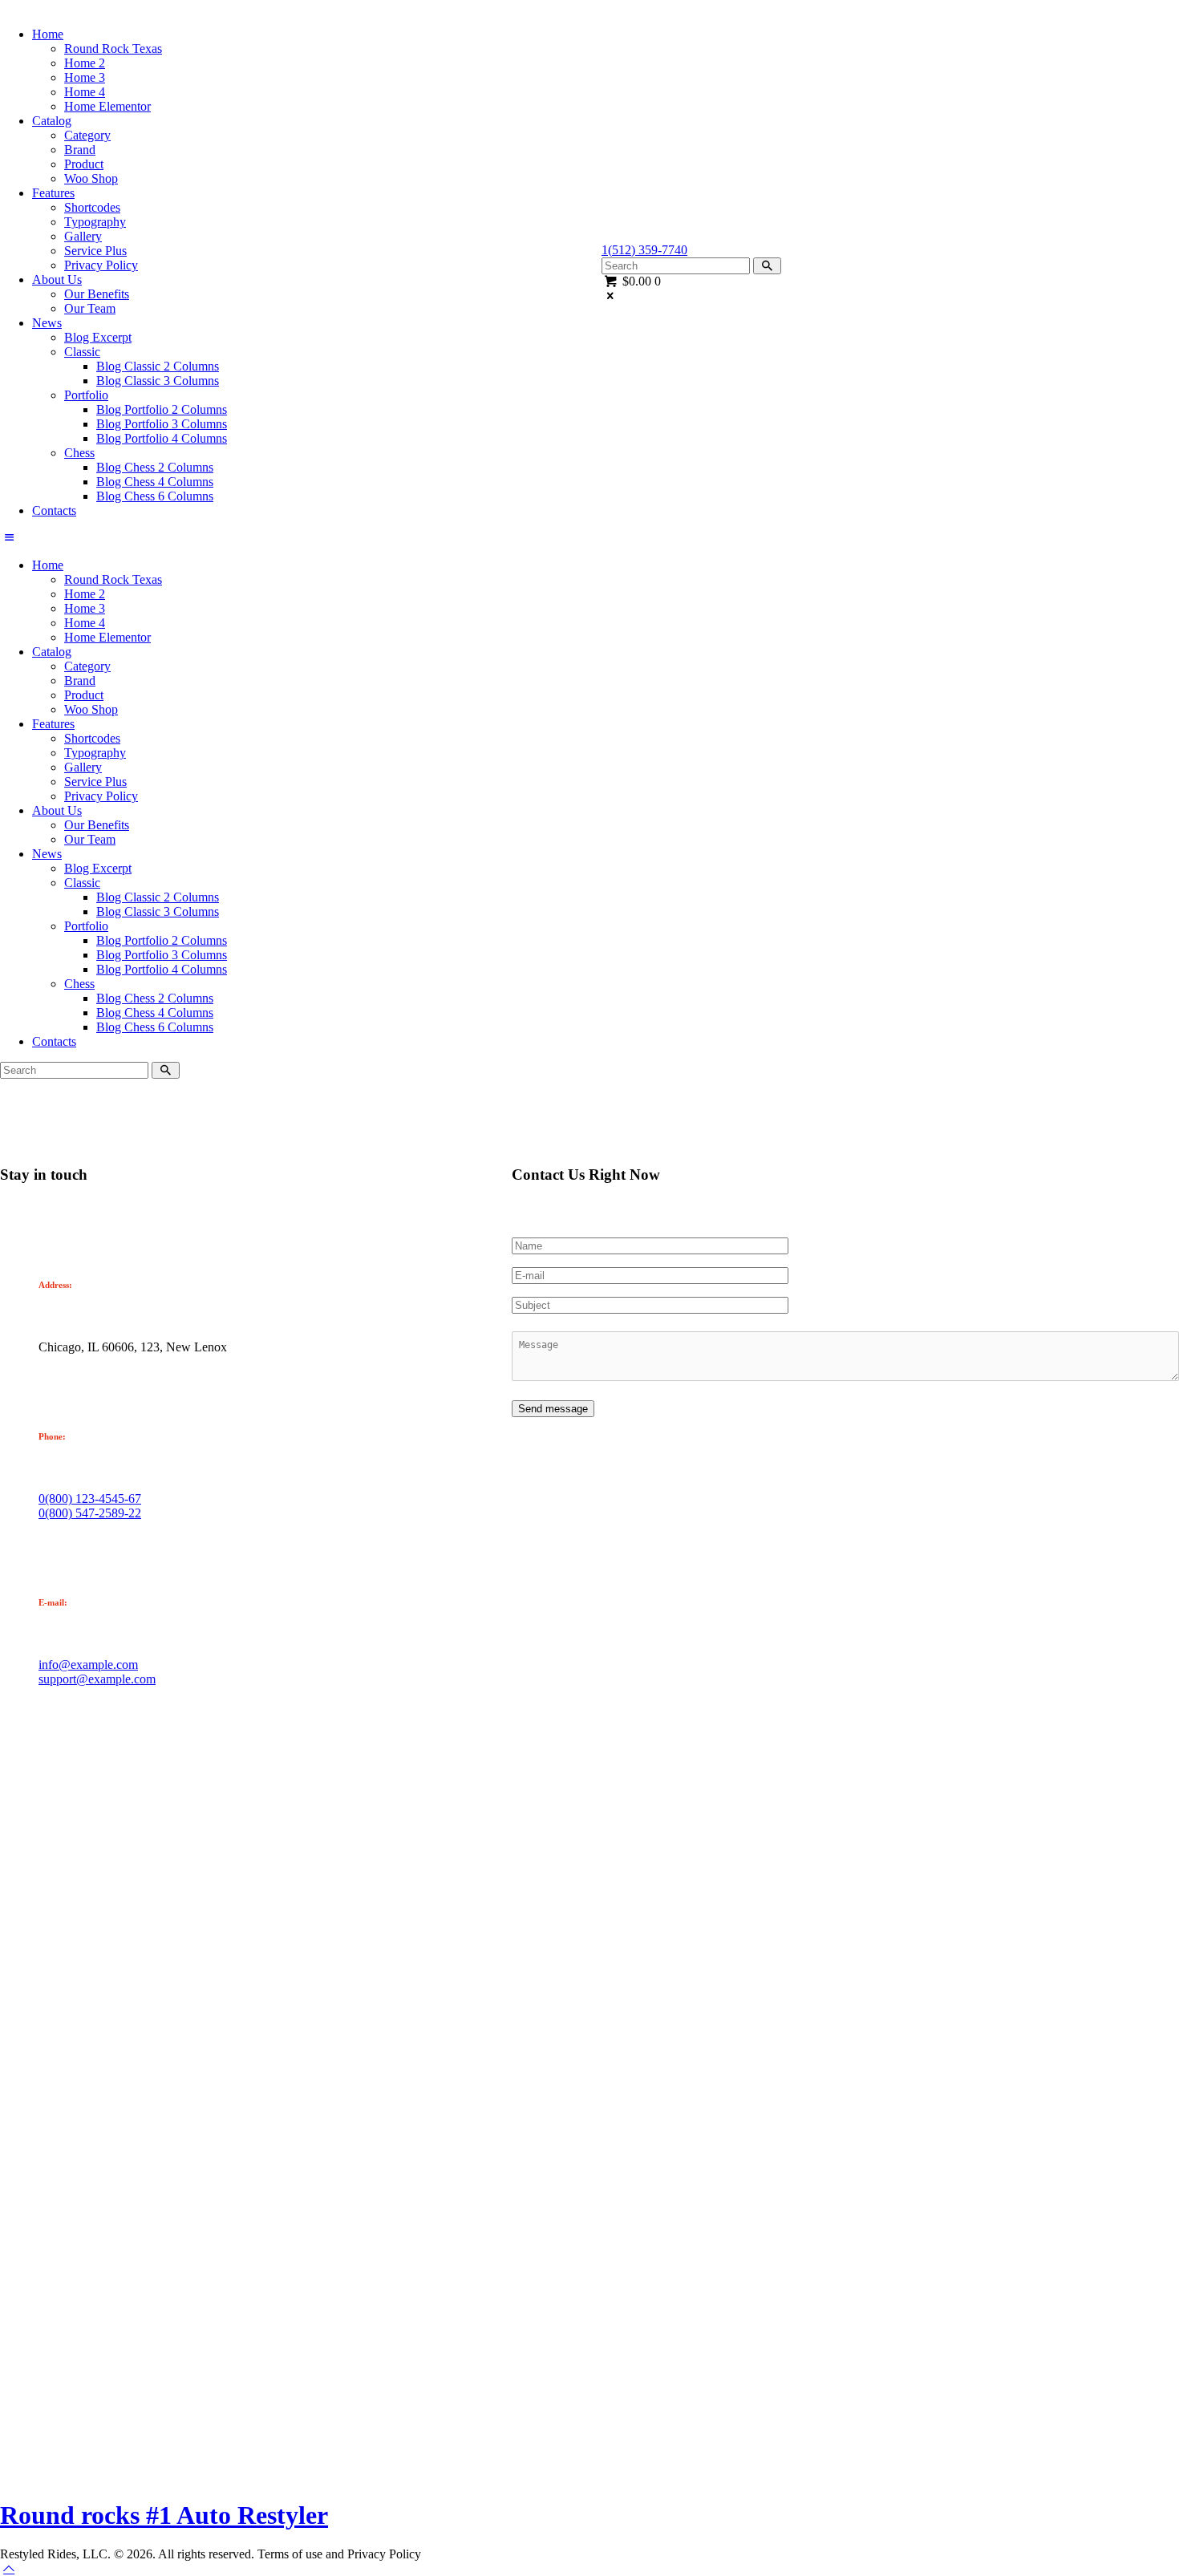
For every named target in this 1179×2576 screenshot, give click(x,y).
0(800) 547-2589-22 (90, 1513)
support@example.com (97, 1679)
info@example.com (88, 1665)
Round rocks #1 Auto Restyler (164, 2515)
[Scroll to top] (9, 2568)
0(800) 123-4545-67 (90, 1499)
